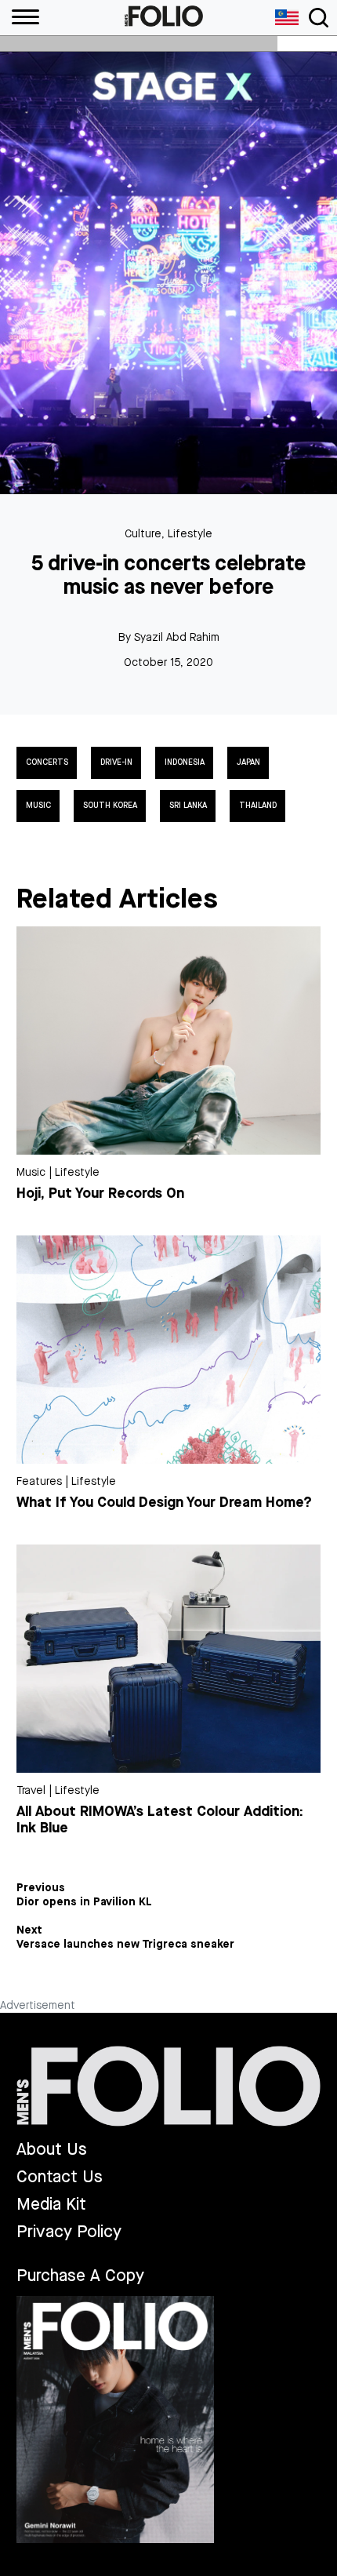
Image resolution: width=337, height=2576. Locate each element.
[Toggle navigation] (319, 18)
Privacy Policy (69, 2232)
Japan (248, 762)
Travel (31, 1790)
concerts (47, 762)
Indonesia (185, 762)
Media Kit (51, 2205)
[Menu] (20, 18)
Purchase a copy (80, 2276)
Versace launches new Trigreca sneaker (125, 1945)
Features (39, 1481)
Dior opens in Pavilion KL (84, 1902)
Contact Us (60, 2177)
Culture (143, 534)
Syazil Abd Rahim (177, 637)
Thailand (258, 806)
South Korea (110, 806)
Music (38, 806)
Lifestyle (190, 534)
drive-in (116, 762)
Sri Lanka (188, 806)
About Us (52, 2150)
